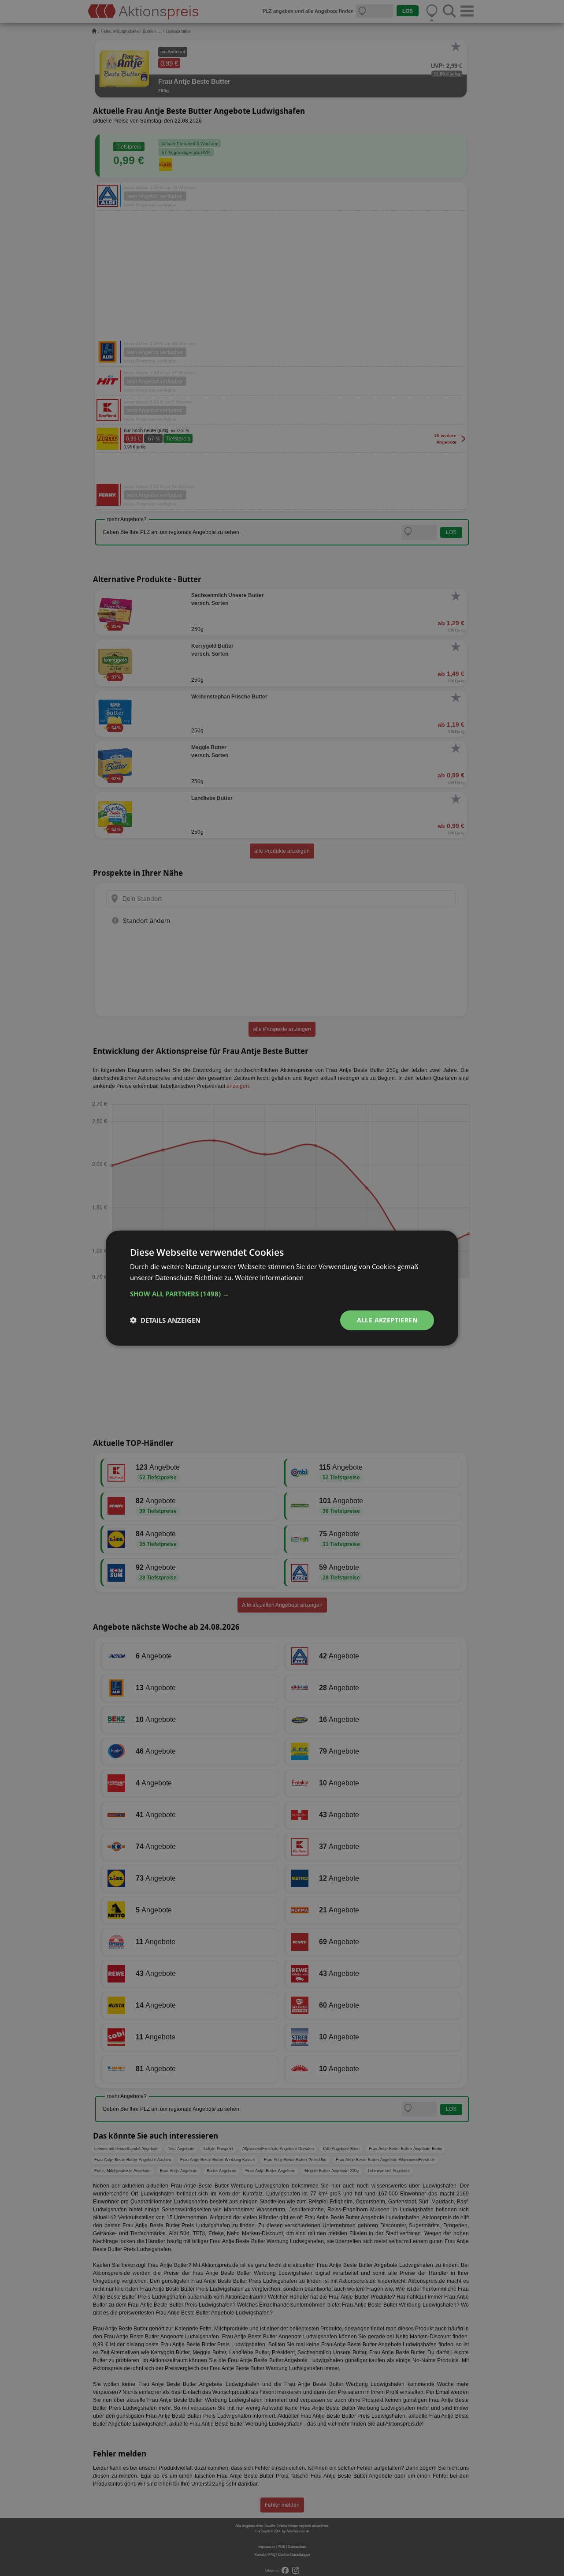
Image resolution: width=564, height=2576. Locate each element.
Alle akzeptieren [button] (387, 1320)
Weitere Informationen (269, 1277)
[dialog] (282, 1288)
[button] (282, 1294)
